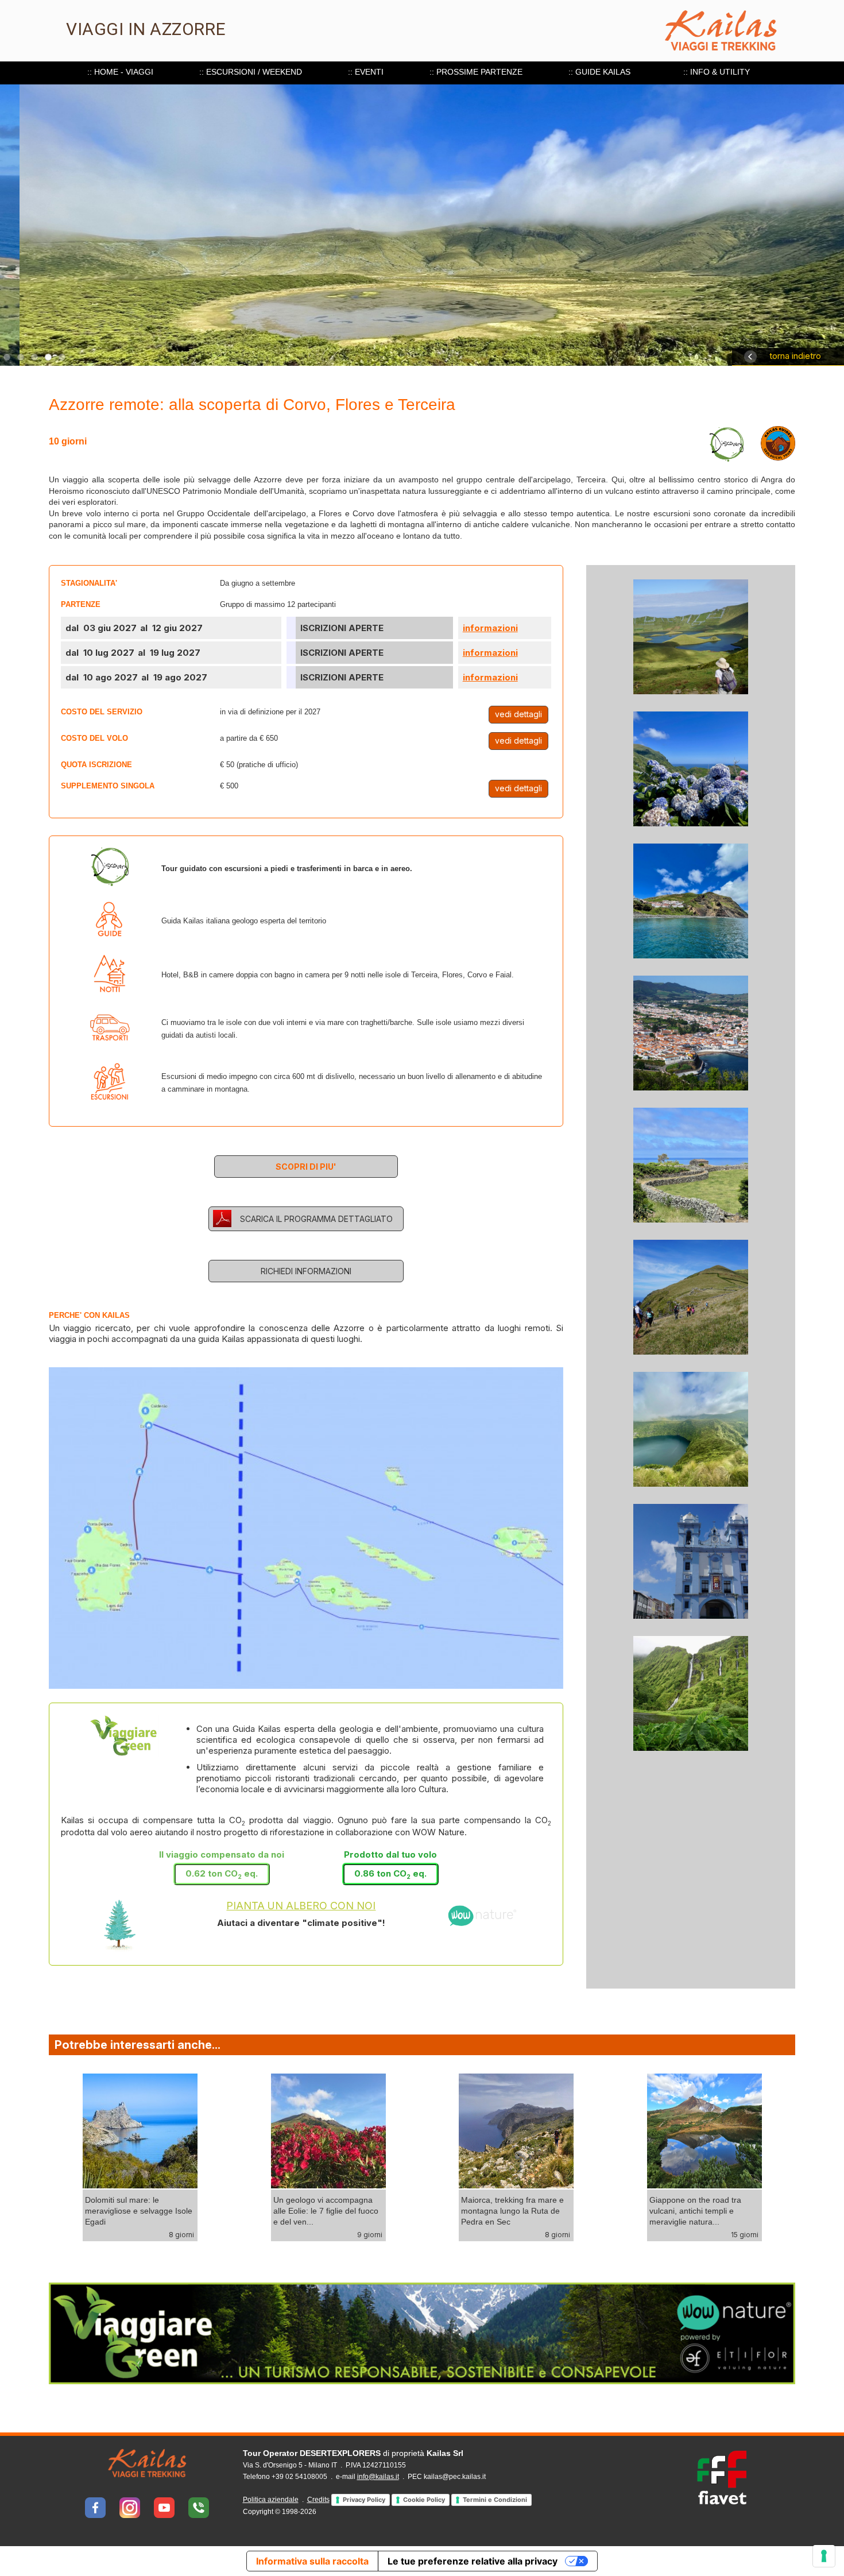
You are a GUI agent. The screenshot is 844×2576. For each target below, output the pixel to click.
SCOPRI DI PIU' (306, 1167)
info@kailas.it (378, 2477)
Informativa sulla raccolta (312, 2561)
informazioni (490, 628)
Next (83, 2265)
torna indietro (795, 356)
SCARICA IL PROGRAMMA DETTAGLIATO (316, 1219)
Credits (318, 2500)
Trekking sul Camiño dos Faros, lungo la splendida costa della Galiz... (721, 2210)
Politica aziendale (271, 2500)
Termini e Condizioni (495, 2500)
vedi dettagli (518, 714)
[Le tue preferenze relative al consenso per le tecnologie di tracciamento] (824, 2556)
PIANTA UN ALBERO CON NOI (301, 1906)
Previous (26, 2248)
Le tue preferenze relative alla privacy (473, 2561)
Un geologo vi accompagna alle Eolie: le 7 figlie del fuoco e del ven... (163, 2210)
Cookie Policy (424, 2500)
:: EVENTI (366, 72)
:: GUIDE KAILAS (599, 72)
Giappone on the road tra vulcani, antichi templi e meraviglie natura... (533, 2210)
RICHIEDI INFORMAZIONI (306, 1271)
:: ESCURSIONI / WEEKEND (251, 72)
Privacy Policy (364, 2500)
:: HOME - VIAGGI (120, 72)
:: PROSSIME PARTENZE (476, 72)
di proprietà (353, 2453)
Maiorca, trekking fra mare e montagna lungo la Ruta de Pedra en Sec (351, 2210)
